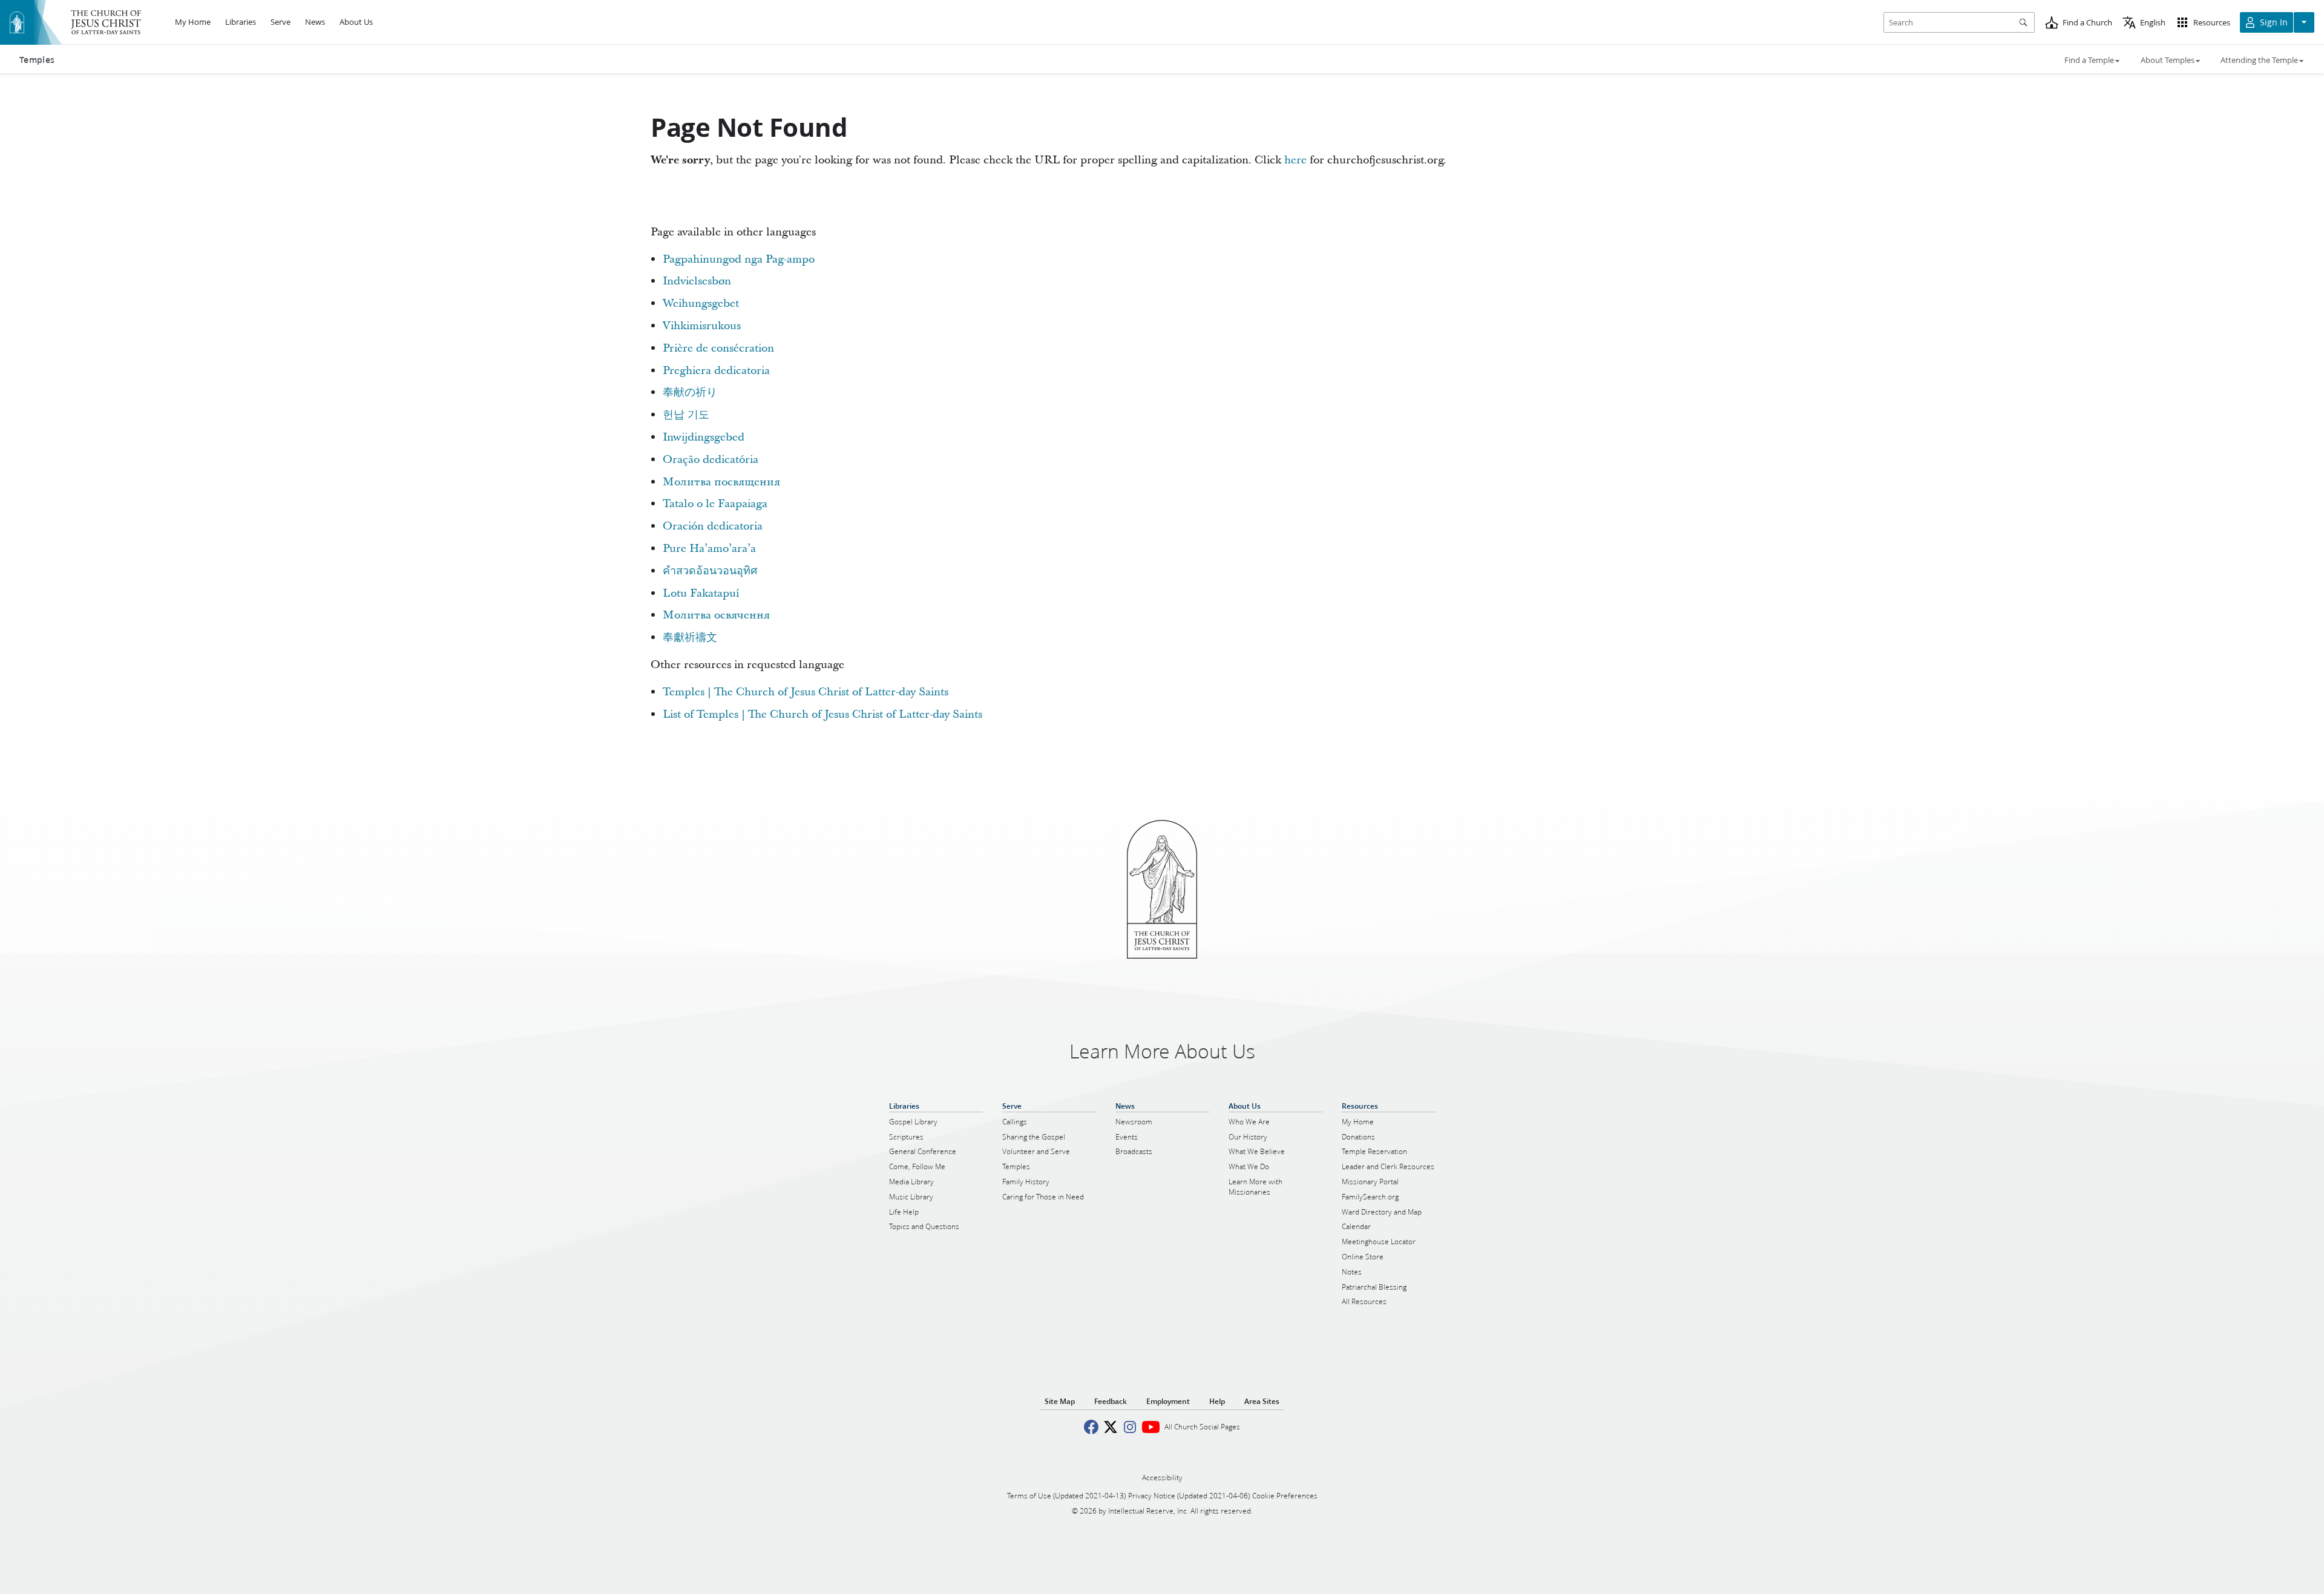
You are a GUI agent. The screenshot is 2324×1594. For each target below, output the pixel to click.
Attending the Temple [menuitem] (2259, 60)
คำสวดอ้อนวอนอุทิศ (710, 571)
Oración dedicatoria (713, 526)
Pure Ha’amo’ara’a (709, 549)
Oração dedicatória (711, 460)
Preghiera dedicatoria (716, 371)
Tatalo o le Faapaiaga (715, 504)
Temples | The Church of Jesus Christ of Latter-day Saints (806, 692)
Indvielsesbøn (697, 281)
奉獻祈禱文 (690, 638)
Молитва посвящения (721, 482)
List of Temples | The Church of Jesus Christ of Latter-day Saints (822, 714)
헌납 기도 (686, 415)
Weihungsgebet (701, 303)
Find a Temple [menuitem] (2089, 60)
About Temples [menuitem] (2168, 60)
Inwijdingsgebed (704, 437)
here (1295, 160)
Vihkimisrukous (702, 326)
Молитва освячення (716, 615)
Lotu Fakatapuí (701, 593)
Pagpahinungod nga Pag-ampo (739, 259)
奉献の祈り (690, 392)
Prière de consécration (718, 348)
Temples (37, 60)
